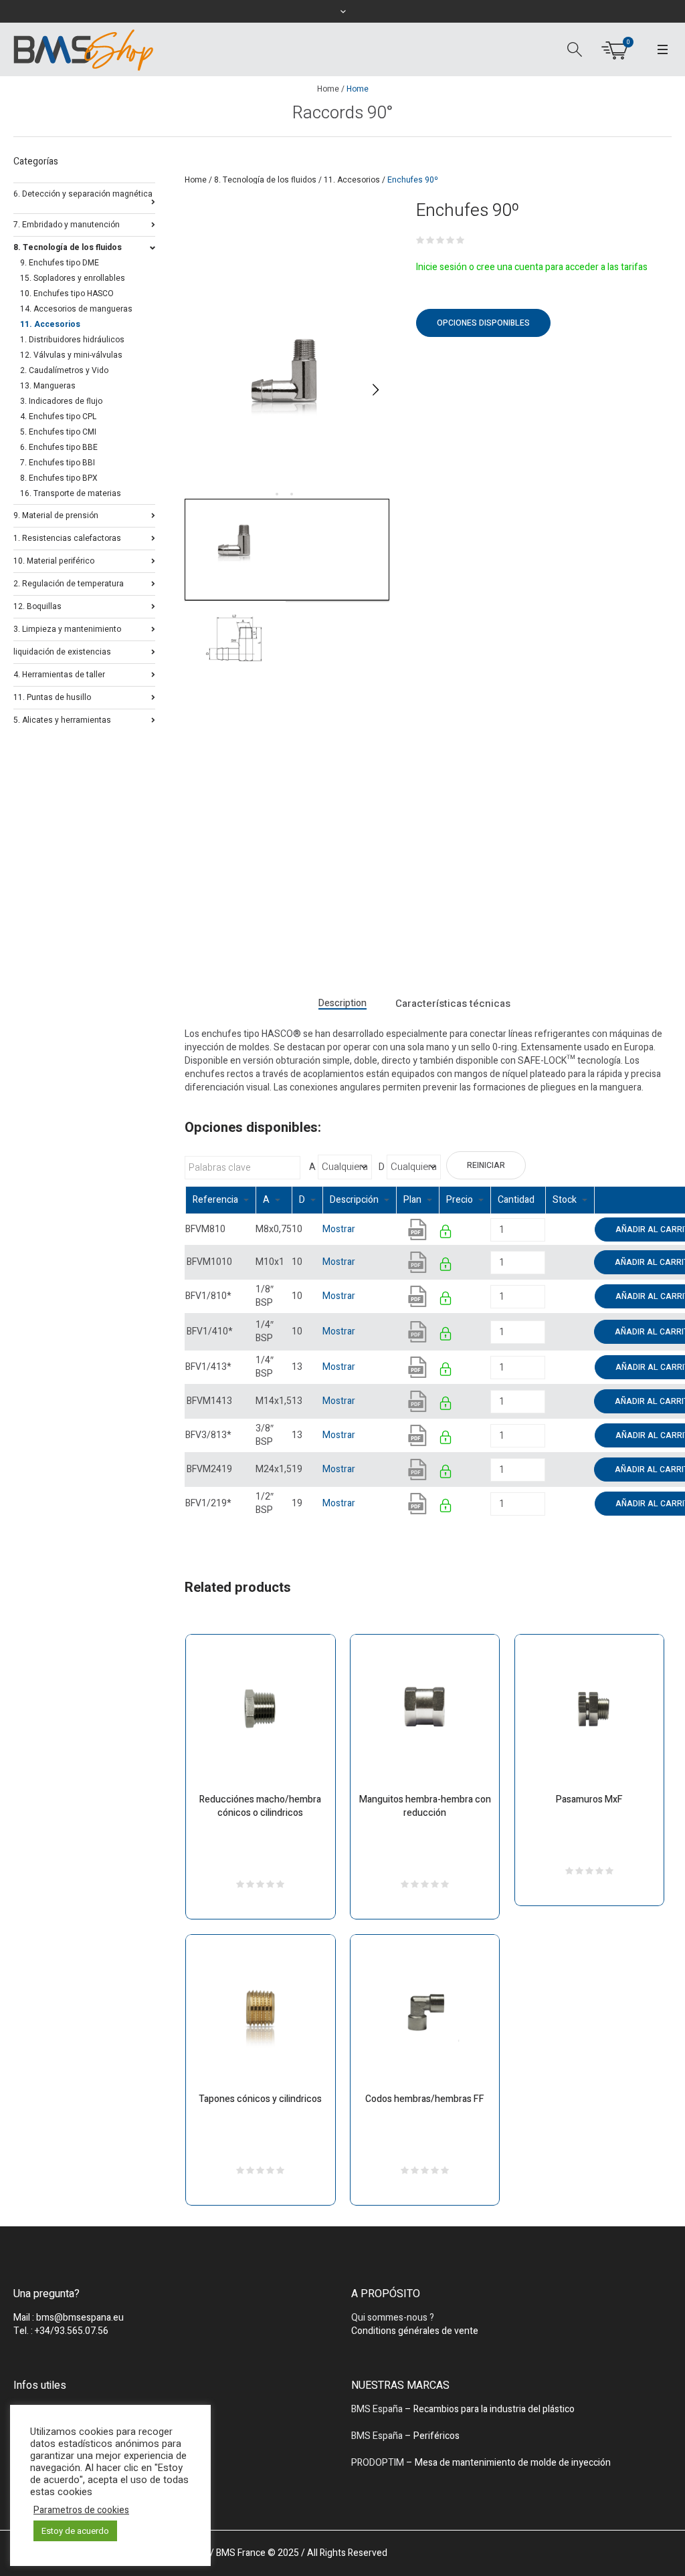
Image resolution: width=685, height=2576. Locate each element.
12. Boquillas (37, 605)
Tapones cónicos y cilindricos (260, 2099)
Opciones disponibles (483, 323)
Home (328, 89)
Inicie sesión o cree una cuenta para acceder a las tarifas (532, 267)
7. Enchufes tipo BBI (58, 463)
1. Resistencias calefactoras (67, 537)
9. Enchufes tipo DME (60, 263)
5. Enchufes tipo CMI (58, 432)
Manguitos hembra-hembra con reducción (425, 1806)
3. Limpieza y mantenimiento (67, 628)
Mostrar (339, 1229)
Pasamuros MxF (589, 1799)
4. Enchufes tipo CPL (58, 417)
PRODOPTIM (378, 2463)
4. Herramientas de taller (59, 674)
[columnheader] (220, 1200)
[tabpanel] (287, 390)
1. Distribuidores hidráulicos (72, 340)
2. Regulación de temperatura (69, 583)
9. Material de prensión (56, 514)
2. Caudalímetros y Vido (64, 370)
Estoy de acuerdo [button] (75, 2531)
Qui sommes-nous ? (393, 2318)
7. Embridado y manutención (67, 224)
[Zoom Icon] (287, 390)
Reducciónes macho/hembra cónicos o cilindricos (260, 1806)
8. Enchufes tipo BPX (59, 478)
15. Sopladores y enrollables (73, 278)
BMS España (377, 2409)
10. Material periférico (54, 560)
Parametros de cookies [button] (81, 2510)
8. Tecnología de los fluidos (265, 180)
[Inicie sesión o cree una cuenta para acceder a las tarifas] (447, 1234)
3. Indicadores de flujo (61, 401)
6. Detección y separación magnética (83, 194)
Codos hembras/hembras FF (425, 2099)
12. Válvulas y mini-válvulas (71, 355)
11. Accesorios (352, 180)
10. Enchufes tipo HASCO (67, 294)
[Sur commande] (546, 1229)
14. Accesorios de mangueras (76, 309)
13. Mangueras (48, 386)
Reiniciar (486, 1165)
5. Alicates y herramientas (62, 719)
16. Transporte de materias (71, 493)
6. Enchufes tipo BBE (59, 447)
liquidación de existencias (62, 651)
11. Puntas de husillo (52, 696)
